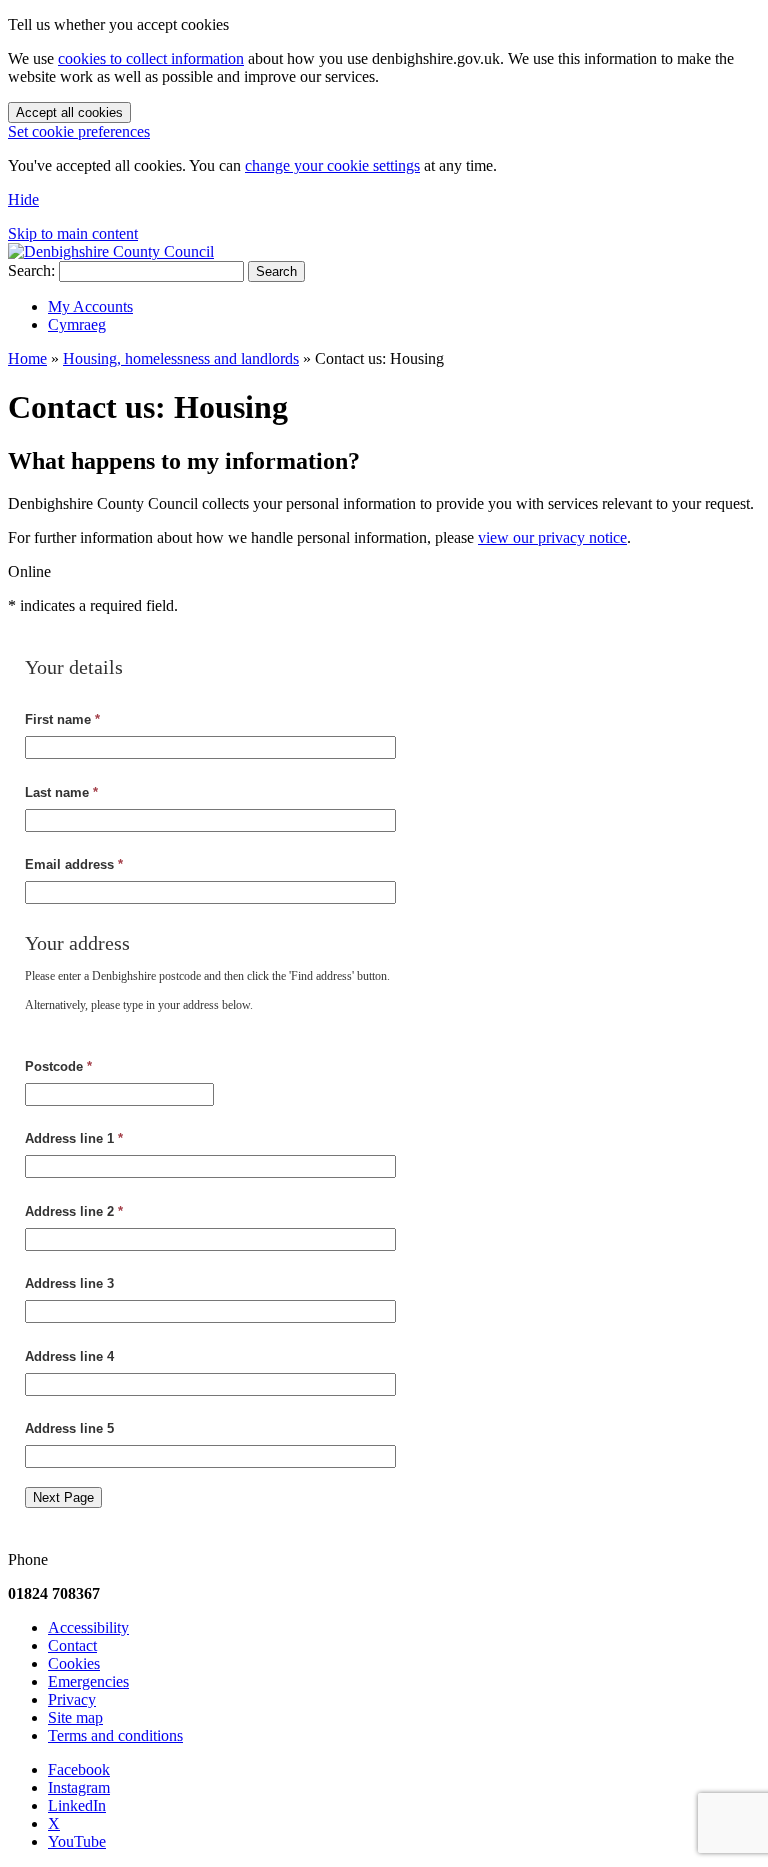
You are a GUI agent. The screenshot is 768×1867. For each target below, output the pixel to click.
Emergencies (88, 1681)
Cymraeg (77, 324)
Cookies (74, 1663)
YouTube (77, 1841)
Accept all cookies (69, 112)
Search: (31, 270)
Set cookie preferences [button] (79, 131)
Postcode (58, 1066)
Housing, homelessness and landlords (181, 358)
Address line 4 (69, 1356)
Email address (74, 864)
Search (276, 271)
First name (62, 719)
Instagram (79, 1787)
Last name (61, 792)
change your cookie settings (332, 165)
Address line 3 (69, 1283)
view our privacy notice (552, 537)
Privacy (72, 1699)
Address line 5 (69, 1428)
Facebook (79, 1769)
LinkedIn (77, 1805)
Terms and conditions (115, 1735)
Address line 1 (74, 1138)
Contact (72, 1645)
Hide (23, 199)
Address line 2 (74, 1211)
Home (27, 358)
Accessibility (88, 1627)
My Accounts (90, 306)
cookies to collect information (151, 58)
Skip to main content (73, 233)
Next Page (63, 1497)
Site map (75, 1717)
